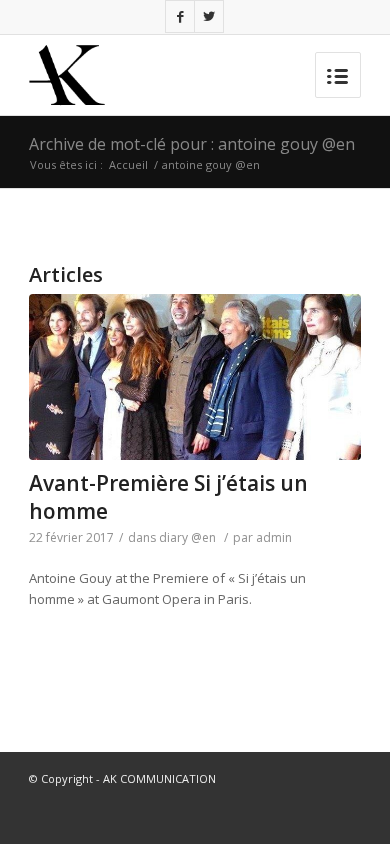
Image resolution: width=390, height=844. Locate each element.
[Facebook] (180, 16)
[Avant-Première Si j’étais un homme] (195, 377)
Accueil (128, 164)
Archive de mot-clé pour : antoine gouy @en (192, 144)
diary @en (187, 537)
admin (274, 537)
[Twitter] (209, 16)
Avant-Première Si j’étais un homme (168, 496)
